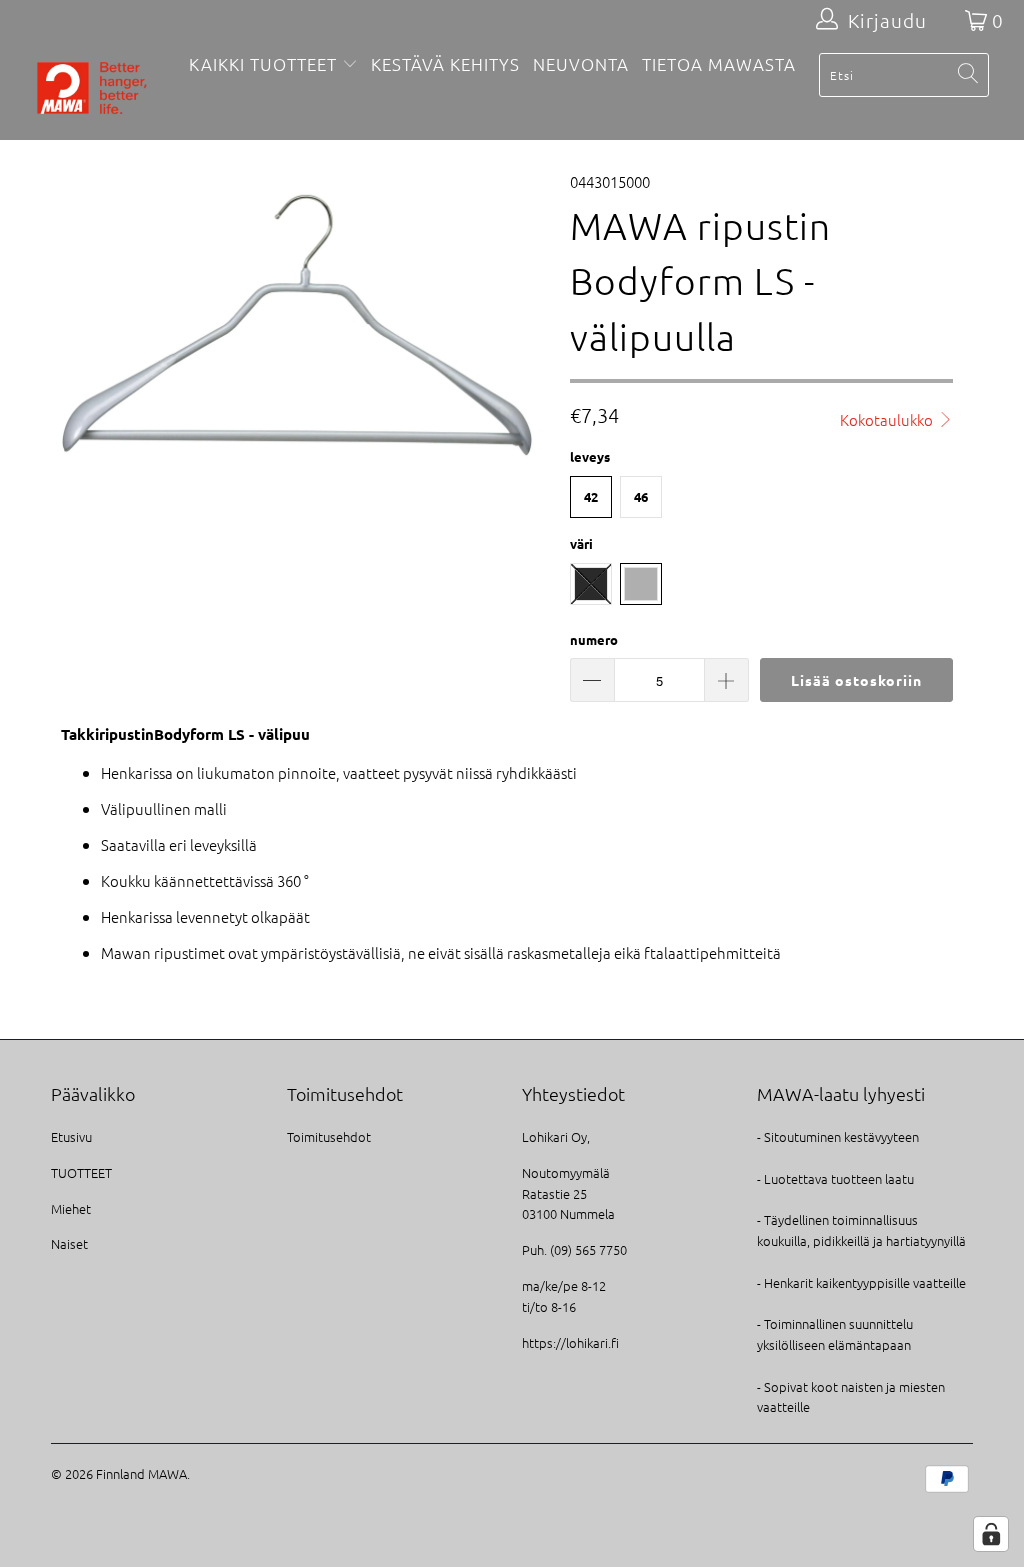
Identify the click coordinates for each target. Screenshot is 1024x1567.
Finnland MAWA (141, 1473)
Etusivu (71, 1136)
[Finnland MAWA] (92, 90)
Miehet (71, 1208)
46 (641, 496)
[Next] (523, 319)
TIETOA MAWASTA (719, 64)
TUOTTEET (81, 1172)
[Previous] (77, 319)
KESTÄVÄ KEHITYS (445, 64)
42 (591, 496)
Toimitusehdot (329, 1136)
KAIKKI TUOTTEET (263, 64)
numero (594, 639)
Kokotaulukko (888, 419)
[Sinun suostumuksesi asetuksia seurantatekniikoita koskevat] (991, 1534)
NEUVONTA (581, 64)
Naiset (69, 1243)
